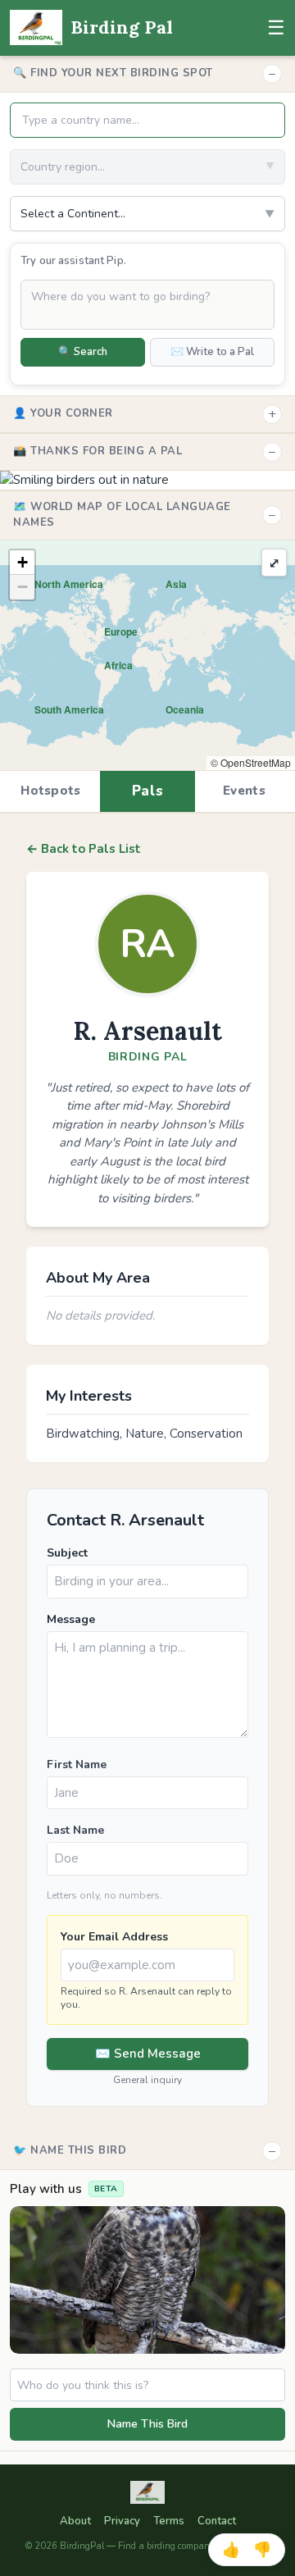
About (75, 2521)
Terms (169, 2521)
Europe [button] (121, 631)
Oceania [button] (185, 709)
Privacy (122, 2521)
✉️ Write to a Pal (212, 352)
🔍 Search (83, 352)
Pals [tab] (148, 791)
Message (71, 1619)
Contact (217, 2521)
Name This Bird (147, 2424)
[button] (22, 563)
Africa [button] (118, 665)
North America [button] (69, 584)
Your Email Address (114, 1937)
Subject (67, 1553)
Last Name (75, 1830)
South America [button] (69, 709)
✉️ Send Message (148, 2054)
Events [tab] (244, 791)
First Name (77, 1764)
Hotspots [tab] (50, 791)
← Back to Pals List (84, 849)
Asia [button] (176, 584)
